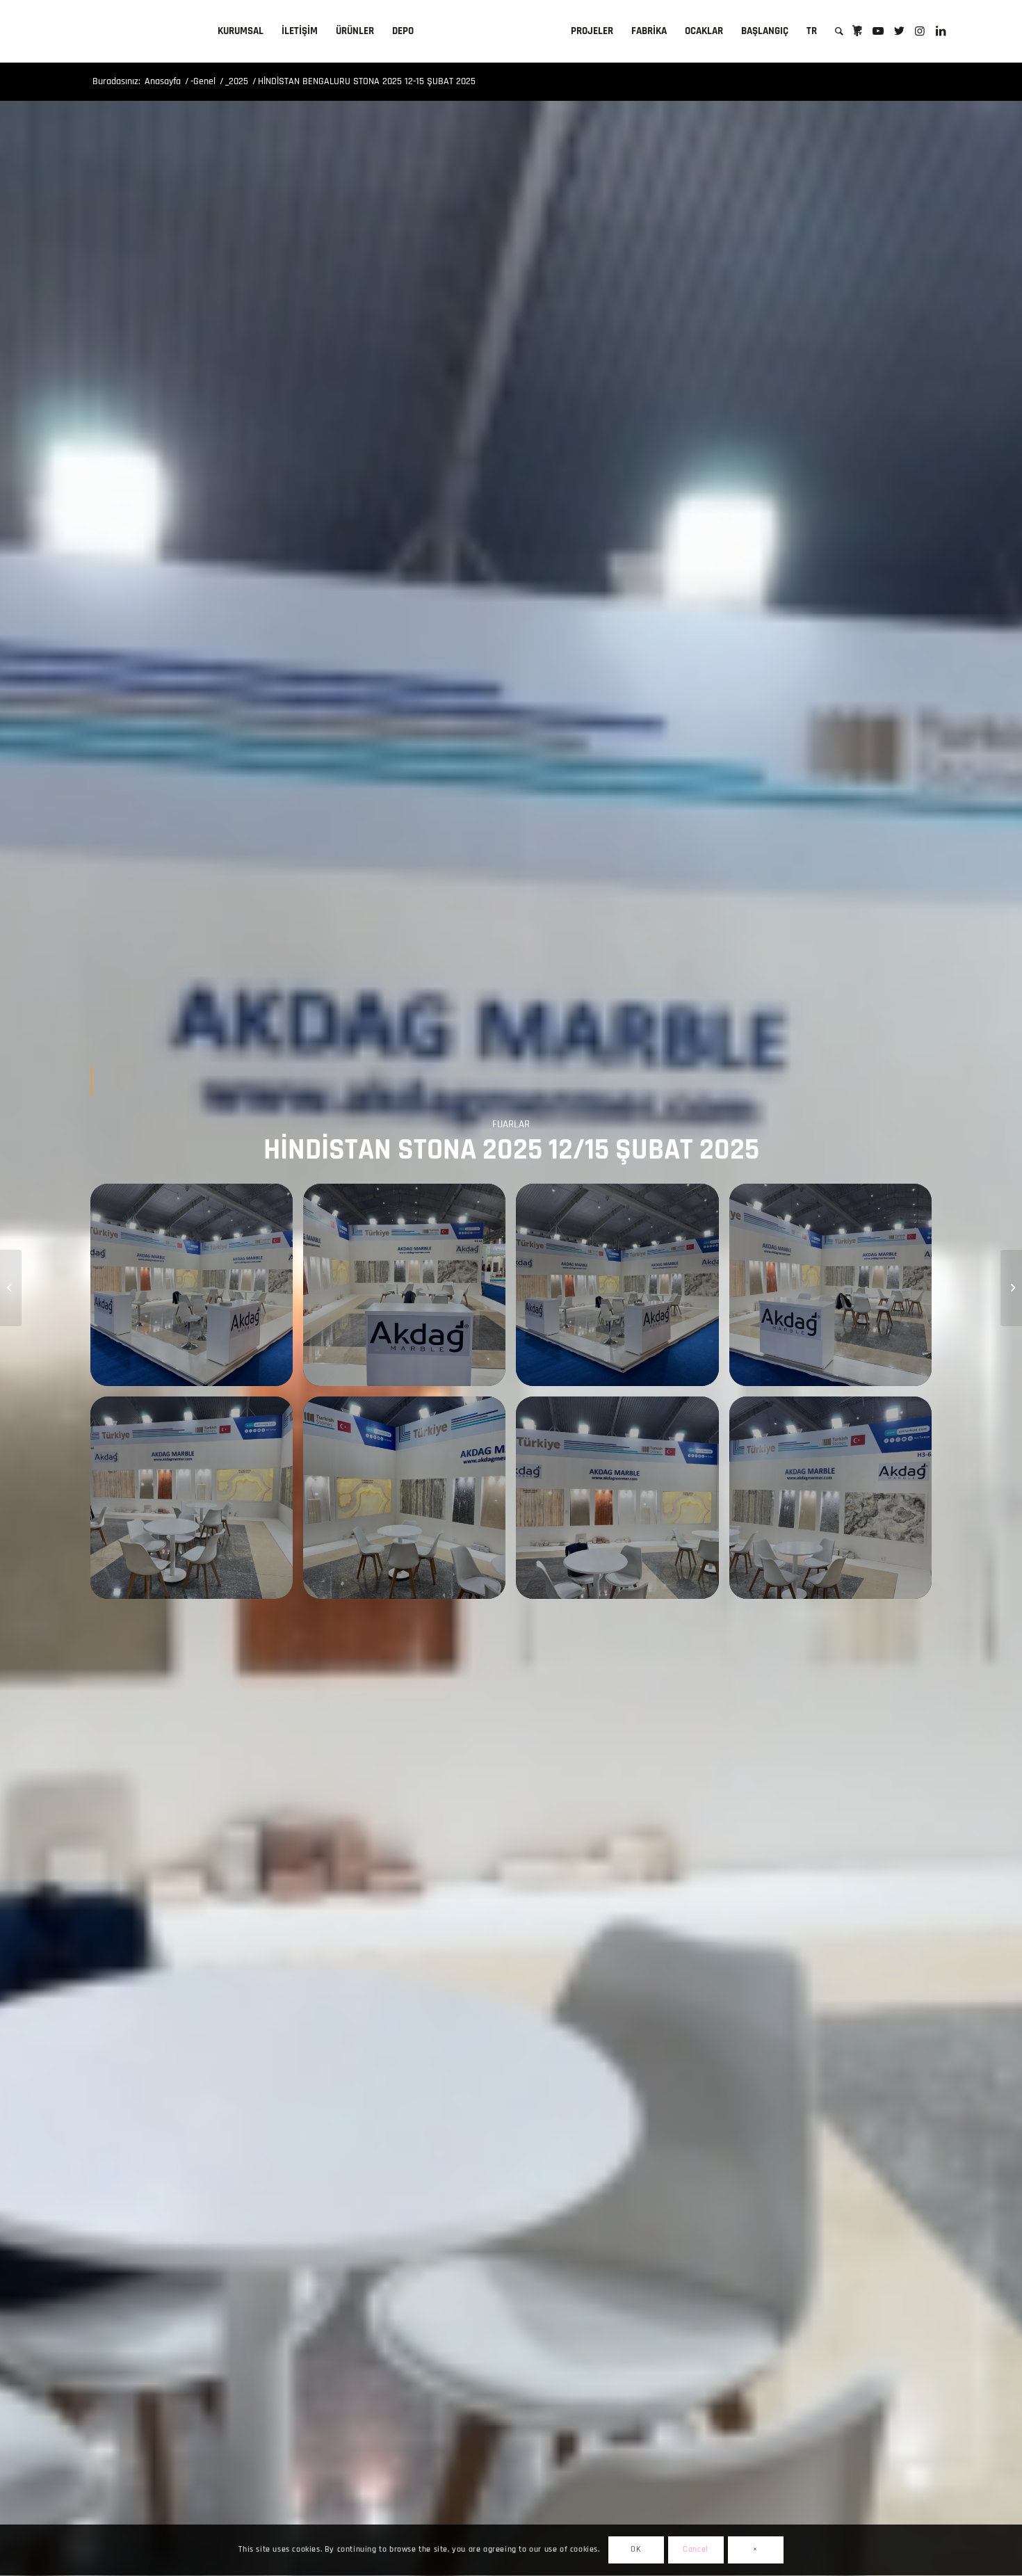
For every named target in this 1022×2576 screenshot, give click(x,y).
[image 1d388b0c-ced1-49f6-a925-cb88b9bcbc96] (836, 1503)
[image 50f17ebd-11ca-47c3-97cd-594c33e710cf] (197, 1503)
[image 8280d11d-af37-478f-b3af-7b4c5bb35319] (409, 1290)
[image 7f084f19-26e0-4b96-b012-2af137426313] (622, 1503)
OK (635, 2550)
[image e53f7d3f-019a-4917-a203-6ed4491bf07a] (197, 1290)
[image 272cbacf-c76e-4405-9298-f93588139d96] (622, 1290)
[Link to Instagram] (920, 31)
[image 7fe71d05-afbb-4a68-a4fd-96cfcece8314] (409, 1503)
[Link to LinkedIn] (941, 31)
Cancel (696, 2550)
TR (812, 31)
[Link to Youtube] (878, 31)
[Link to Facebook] (857, 31)
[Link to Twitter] (899, 31)
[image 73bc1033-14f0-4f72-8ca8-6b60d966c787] (836, 1290)
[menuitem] (241, 31)
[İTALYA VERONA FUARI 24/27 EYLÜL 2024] (11, 1288)
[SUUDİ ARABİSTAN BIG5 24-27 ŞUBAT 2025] (1011, 1288)
